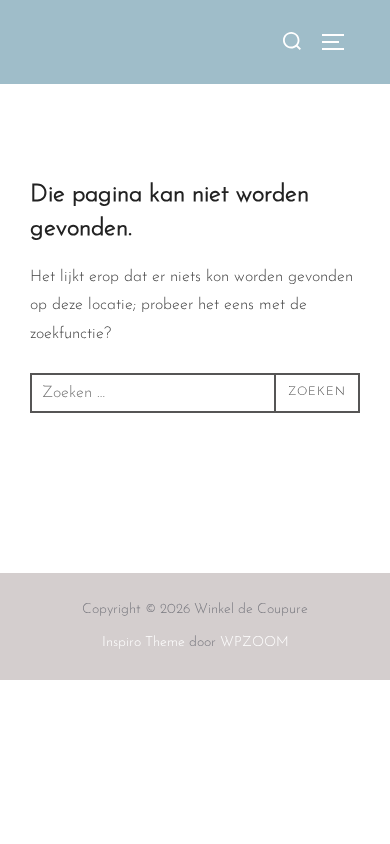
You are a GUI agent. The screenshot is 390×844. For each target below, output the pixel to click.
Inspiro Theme (143, 642)
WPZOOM (254, 642)
